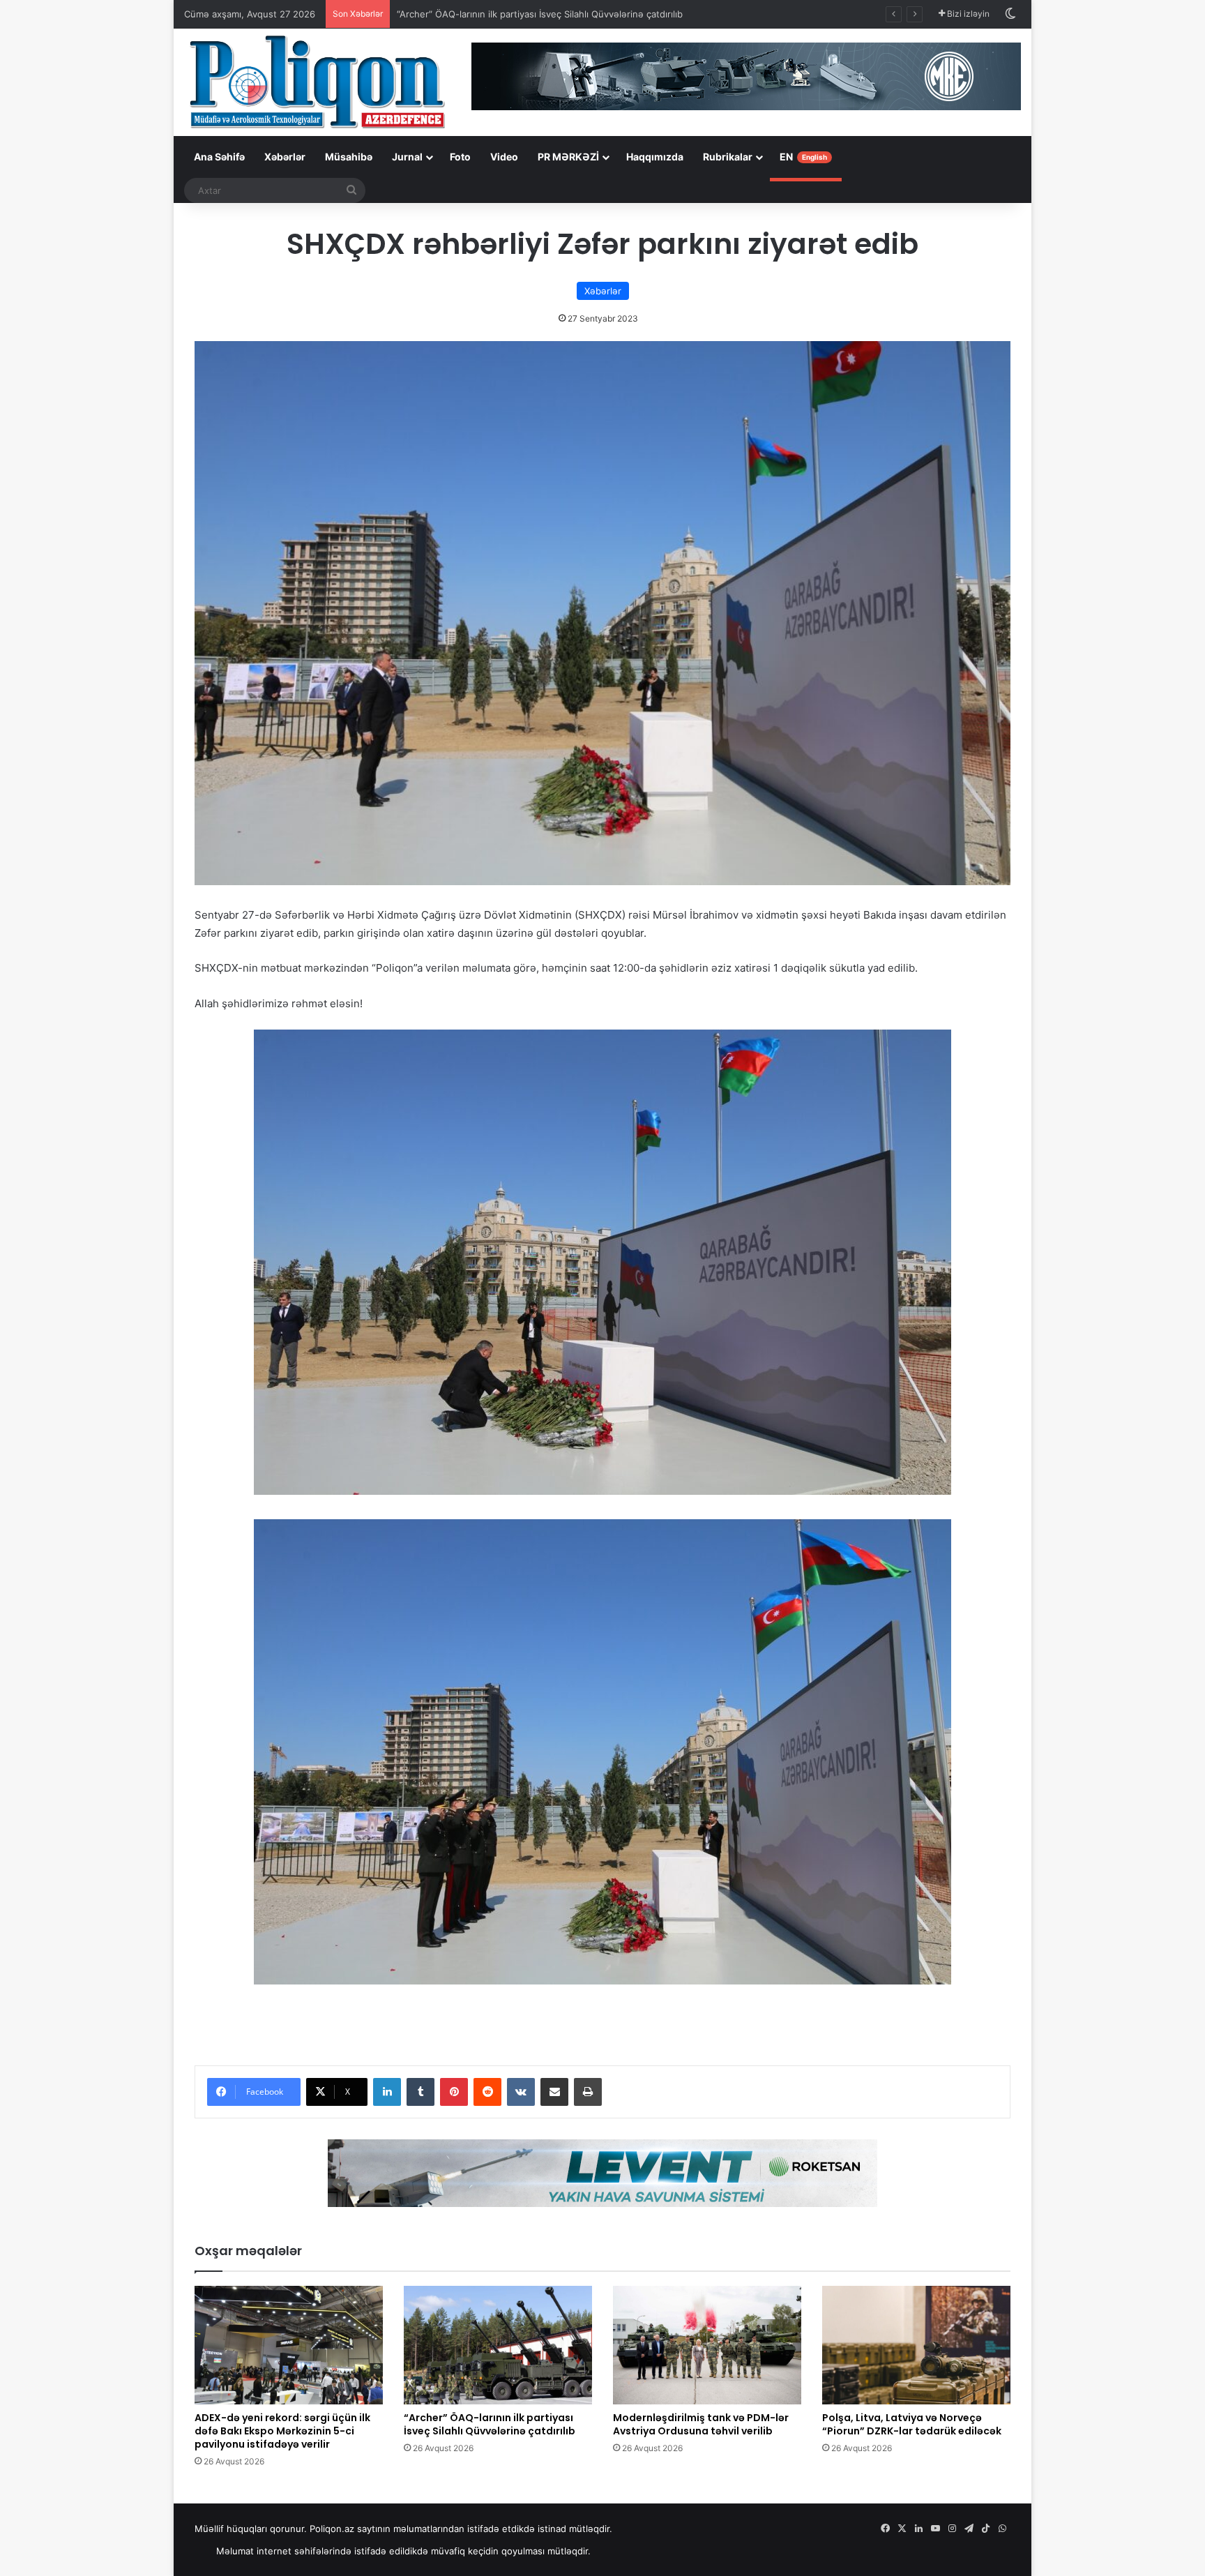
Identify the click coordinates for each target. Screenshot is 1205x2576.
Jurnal (407, 157)
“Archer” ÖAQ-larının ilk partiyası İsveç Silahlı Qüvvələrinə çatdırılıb (540, 14)
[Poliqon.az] (317, 81)
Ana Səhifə (219, 157)
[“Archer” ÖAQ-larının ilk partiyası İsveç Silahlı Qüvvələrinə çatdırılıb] (498, 2345)
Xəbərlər (285, 157)
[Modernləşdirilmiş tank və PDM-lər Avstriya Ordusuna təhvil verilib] (707, 2345)
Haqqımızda (655, 157)
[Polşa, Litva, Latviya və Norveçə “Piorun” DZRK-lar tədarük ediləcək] (916, 2345)
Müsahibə (349, 157)
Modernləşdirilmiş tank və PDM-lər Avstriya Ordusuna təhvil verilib (701, 2424)
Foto (460, 157)
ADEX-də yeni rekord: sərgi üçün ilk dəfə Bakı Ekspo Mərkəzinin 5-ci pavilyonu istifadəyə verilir (282, 2431)
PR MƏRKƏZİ (568, 157)
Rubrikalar (728, 157)
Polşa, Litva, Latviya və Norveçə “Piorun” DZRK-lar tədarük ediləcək (912, 2424)
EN (803, 157)
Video (504, 157)
